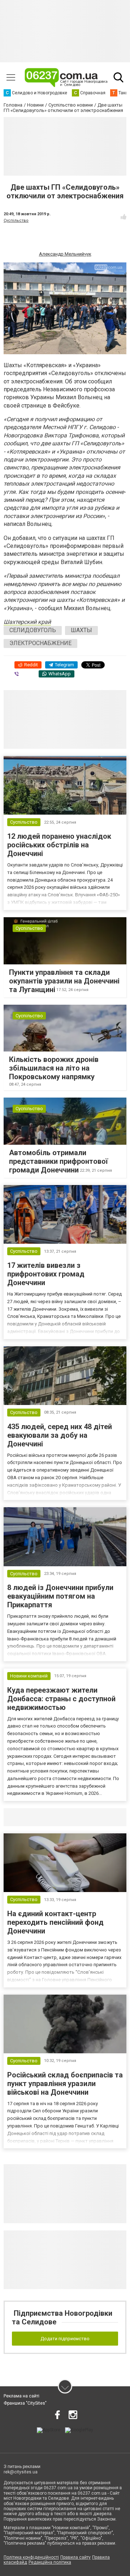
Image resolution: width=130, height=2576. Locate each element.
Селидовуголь (33, 630)
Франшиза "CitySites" (25, 2403)
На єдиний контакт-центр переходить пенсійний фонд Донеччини (55, 1922)
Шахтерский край (27, 622)
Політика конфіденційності (31, 2557)
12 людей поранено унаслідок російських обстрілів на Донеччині (59, 845)
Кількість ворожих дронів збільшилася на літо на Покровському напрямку (54, 1068)
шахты (81, 630)
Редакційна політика (50, 2562)
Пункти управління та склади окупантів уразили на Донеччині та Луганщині (64, 981)
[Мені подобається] (123, 217)
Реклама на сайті (21, 2396)
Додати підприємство (65, 2339)
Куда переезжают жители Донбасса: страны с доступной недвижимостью (61, 1699)
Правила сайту (75, 2557)
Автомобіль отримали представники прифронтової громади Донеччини (58, 1161)
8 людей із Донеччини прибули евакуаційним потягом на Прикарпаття (60, 1596)
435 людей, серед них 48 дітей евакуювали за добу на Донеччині (60, 1435)
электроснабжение (40, 643)
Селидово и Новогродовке (51, 1817)
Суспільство (16, 220)
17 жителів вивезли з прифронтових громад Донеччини (46, 1274)
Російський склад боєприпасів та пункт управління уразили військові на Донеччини (65, 2084)
